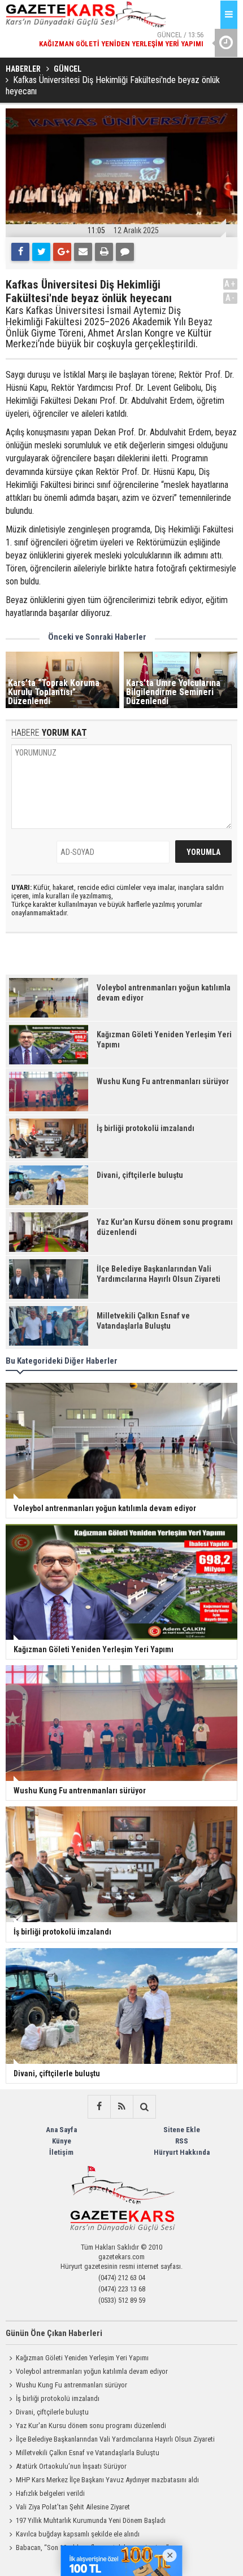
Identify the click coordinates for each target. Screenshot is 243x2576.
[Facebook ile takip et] (99, 2107)
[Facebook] (20, 252)
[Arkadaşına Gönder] (83, 252)
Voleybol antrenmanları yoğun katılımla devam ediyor (92, 2371)
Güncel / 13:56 (121, 39)
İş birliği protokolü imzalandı (58, 2398)
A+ (230, 284)
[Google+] (62, 252)
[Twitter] (41, 252)
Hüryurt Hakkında (182, 2152)
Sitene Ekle (182, 2130)
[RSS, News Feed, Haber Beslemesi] (121, 2107)
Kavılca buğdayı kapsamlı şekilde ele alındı (78, 2534)
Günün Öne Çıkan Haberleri (54, 2333)
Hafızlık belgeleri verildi (50, 2493)
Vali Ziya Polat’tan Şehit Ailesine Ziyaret (73, 2507)
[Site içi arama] (144, 2107)
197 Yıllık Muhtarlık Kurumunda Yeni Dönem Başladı (91, 2520)
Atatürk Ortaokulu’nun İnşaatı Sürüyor (71, 2466)
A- (231, 298)
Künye (62, 2141)
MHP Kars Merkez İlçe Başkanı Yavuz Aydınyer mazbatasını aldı (107, 2480)
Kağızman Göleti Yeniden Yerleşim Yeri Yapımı (82, 2358)
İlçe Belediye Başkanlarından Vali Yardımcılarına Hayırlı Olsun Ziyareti (115, 2439)
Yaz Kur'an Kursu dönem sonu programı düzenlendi (91, 2426)
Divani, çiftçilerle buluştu (52, 2412)
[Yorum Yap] (125, 252)
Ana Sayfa (61, 2130)
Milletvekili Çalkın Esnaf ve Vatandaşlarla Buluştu (88, 2453)
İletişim (61, 2152)
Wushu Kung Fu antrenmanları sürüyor (71, 2385)
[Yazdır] (104, 252)
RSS (182, 2141)
